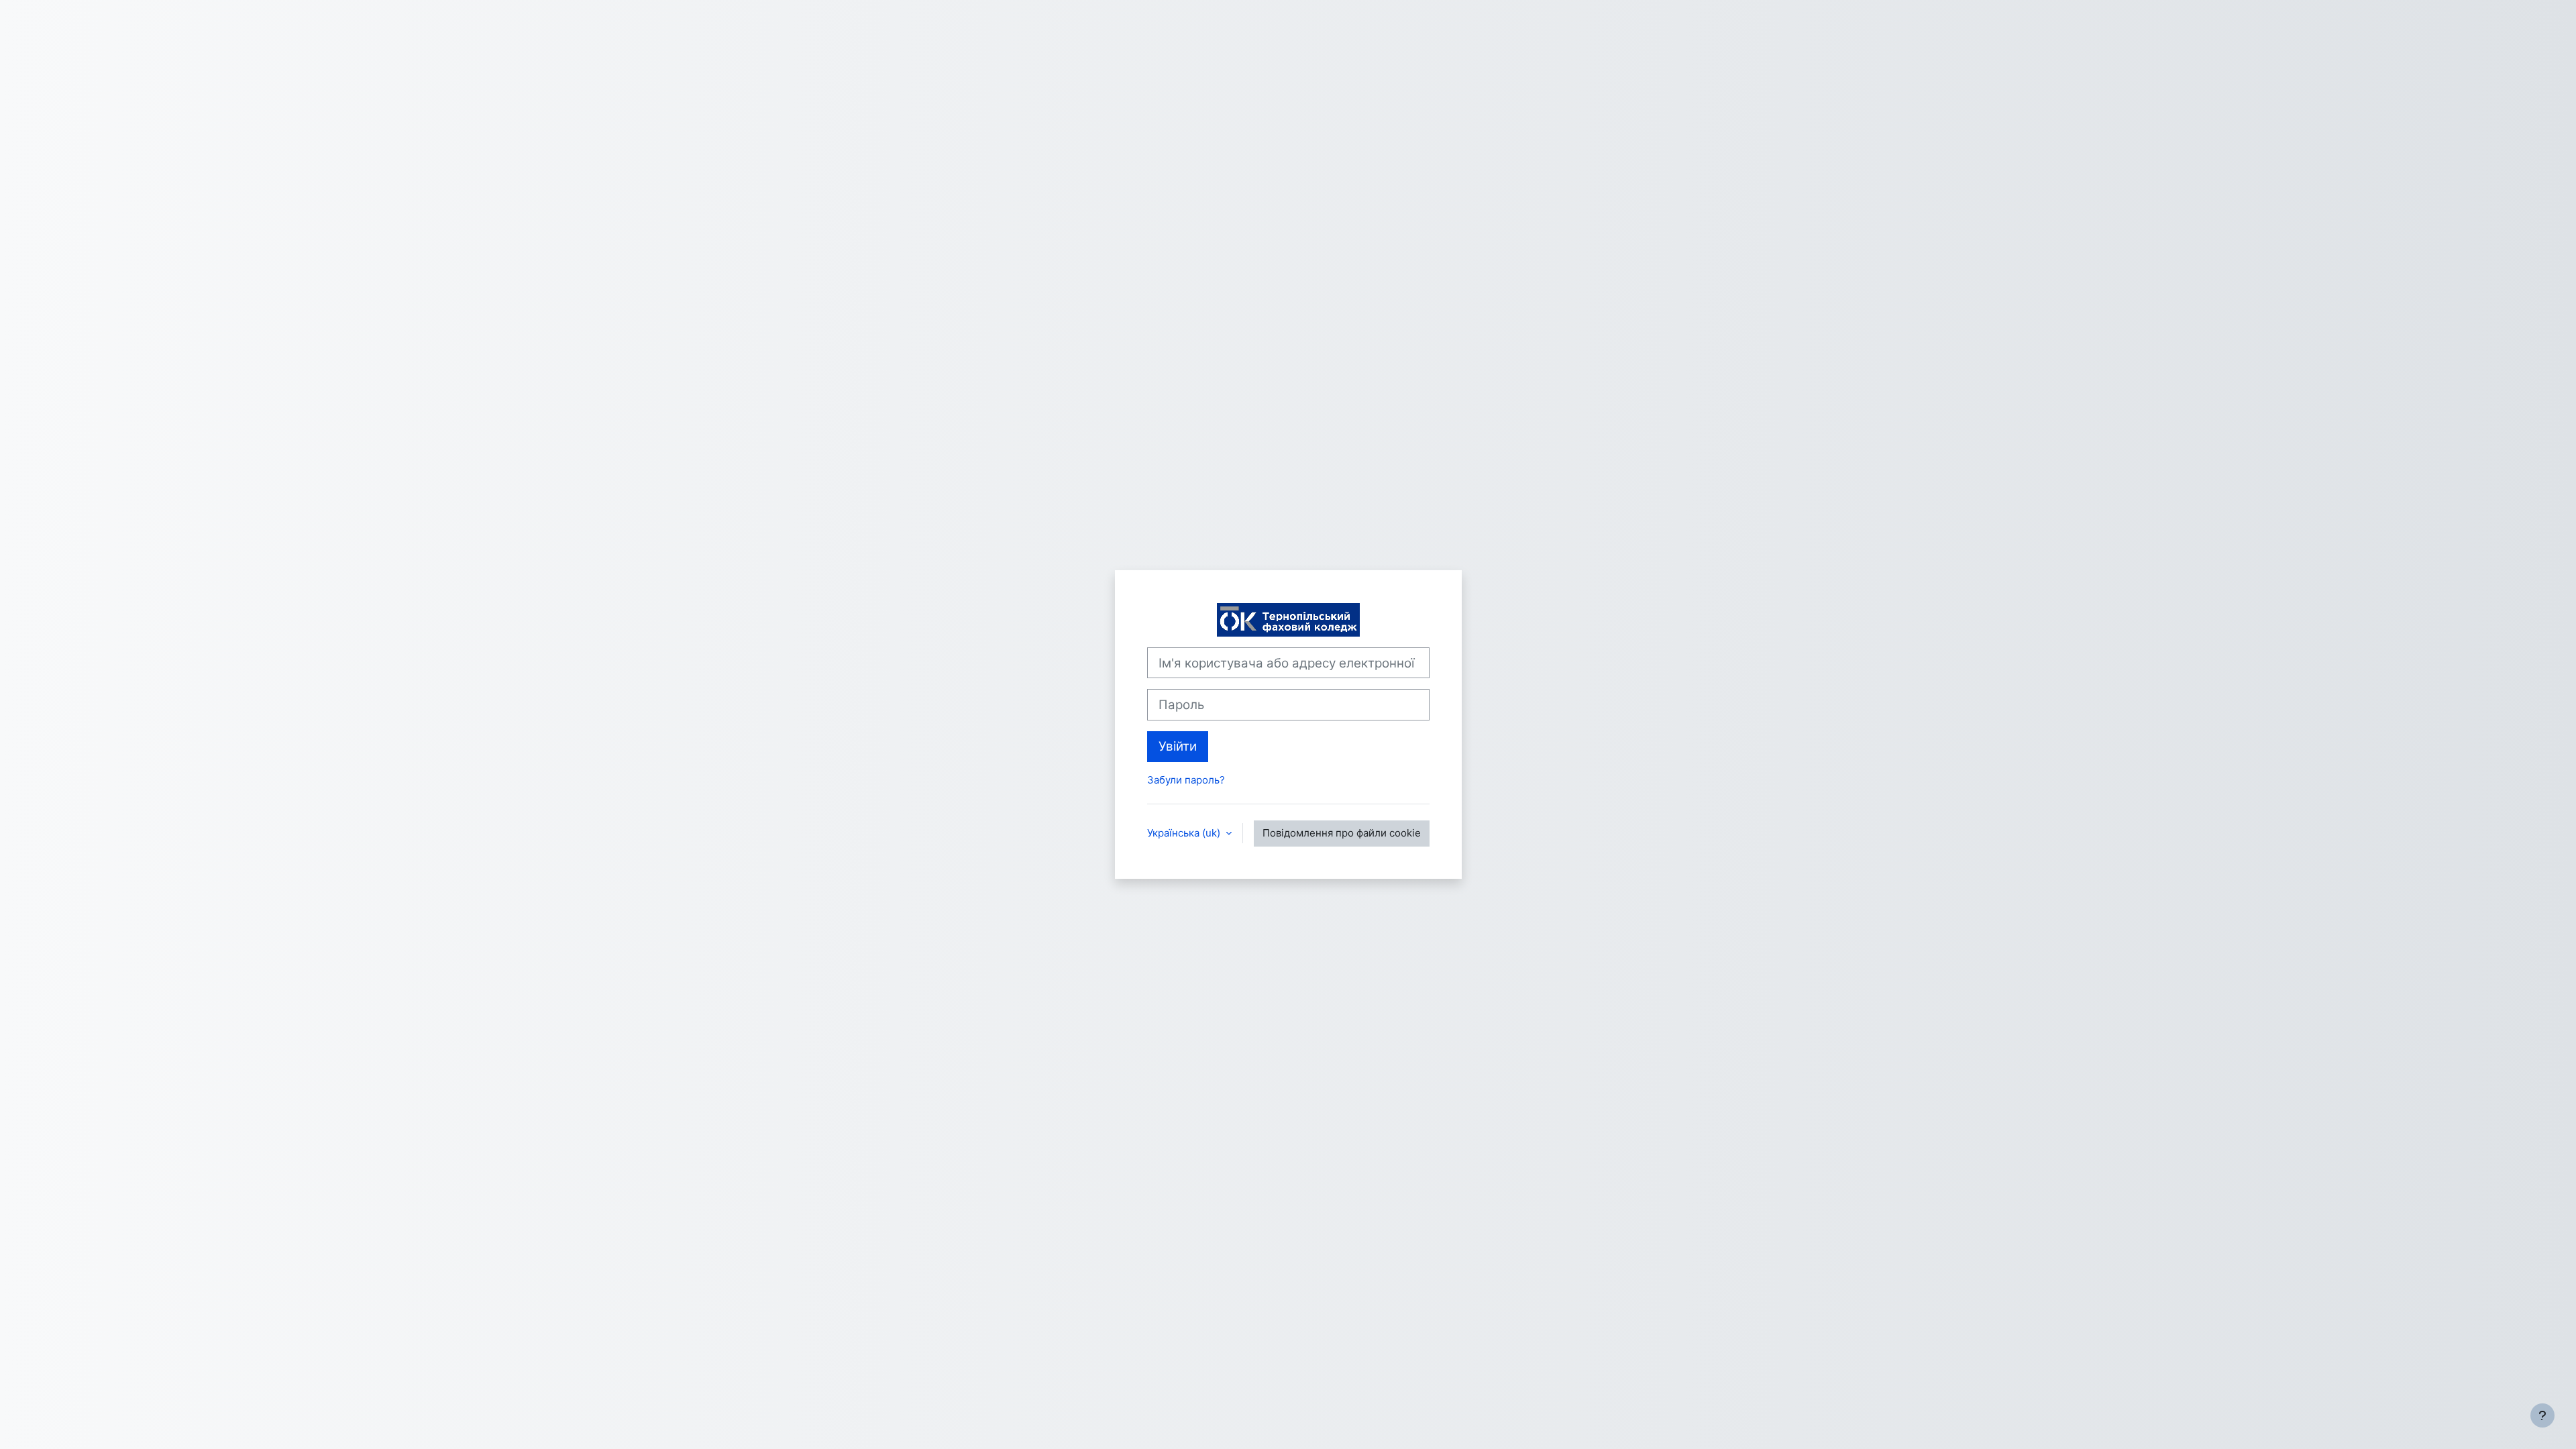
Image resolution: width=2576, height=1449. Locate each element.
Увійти (1178, 746)
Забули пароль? (1186, 780)
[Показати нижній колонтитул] (2542, 1415)
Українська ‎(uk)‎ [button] (1185, 833)
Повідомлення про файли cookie (1342, 833)
